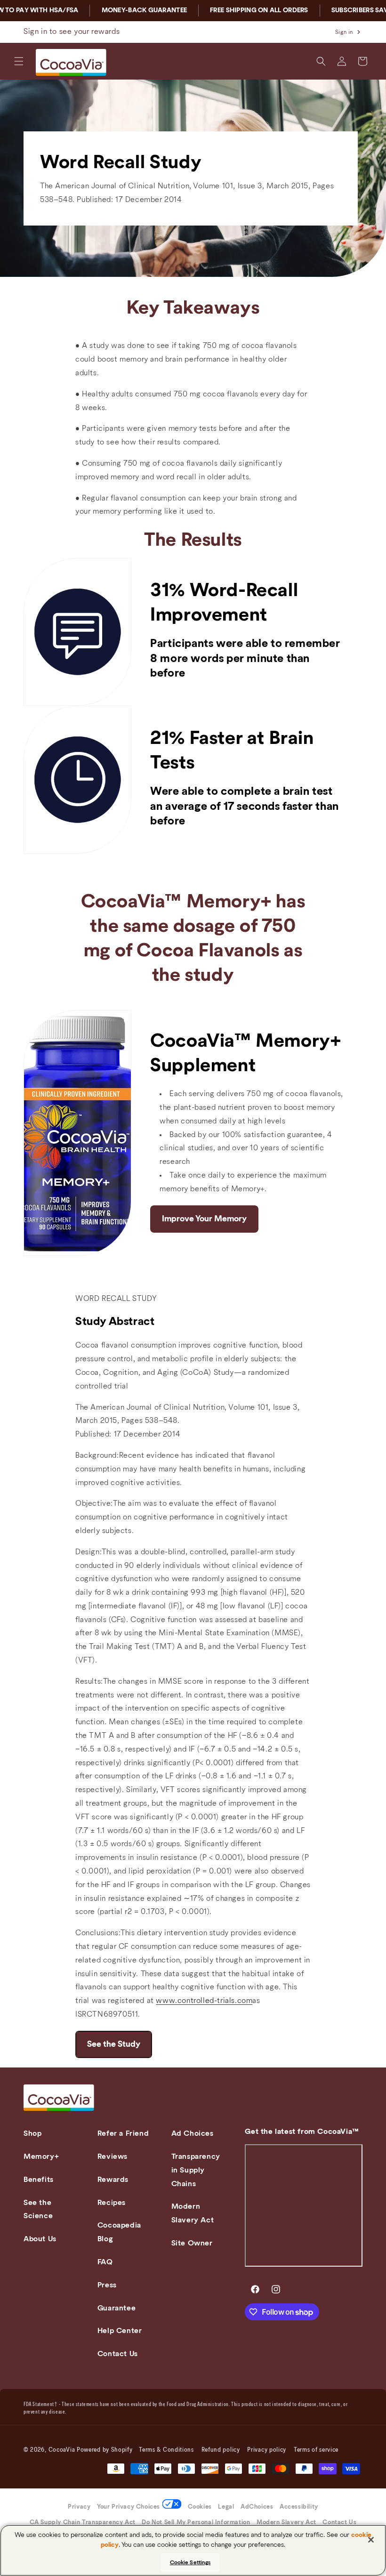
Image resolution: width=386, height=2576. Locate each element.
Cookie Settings (190, 2562)
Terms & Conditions (166, 2450)
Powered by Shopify (105, 2450)
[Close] (371, 2540)
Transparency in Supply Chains (196, 2170)
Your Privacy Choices (129, 2507)
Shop (32, 2133)
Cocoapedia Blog (119, 2232)
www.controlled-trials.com (204, 2001)
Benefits (39, 2180)
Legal (226, 2507)
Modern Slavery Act (193, 2213)
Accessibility (299, 2507)
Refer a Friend (123, 2133)
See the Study (114, 2044)
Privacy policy (267, 2450)
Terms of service (316, 2450)
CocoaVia (62, 2450)
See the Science (38, 2209)
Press (107, 2285)
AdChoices (257, 2507)
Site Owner (192, 2243)
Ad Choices (193, 2133)
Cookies (200, 2507)
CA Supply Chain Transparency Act (83, 2523)
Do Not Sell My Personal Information (196, 2523)
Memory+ (41, 2156)
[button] (19, 61)
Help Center (120, 2331)
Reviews (113, 2156)
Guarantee (117, 2308)
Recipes (112, 2203)
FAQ (105, 2262)
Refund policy (221, 2450)
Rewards (113, 2180)
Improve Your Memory (204, 1219)
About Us (40, 2239)
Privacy (79, 2507)
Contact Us (118, 2354)
